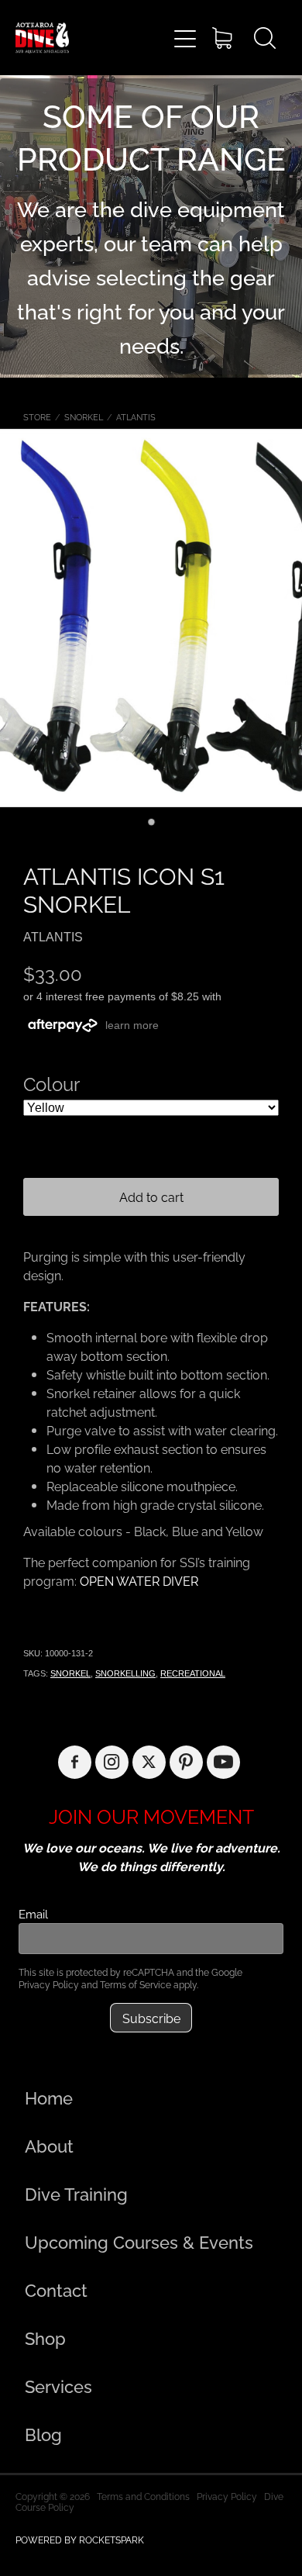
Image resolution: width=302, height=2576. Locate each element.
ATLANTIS (136, 416)
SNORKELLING (125, 1673)
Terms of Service (136, 1984)
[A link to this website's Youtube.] (223, 1762)
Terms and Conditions (143, 2496)
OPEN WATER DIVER (139, 1580)
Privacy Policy (49, 1984)
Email (33, 1913)
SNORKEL (84, 416)
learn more (132, 1025)
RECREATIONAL (193, 1673)
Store (37, 416)
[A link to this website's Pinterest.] (186, 1762)
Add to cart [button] (151, 1196)
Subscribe (151, 2018)
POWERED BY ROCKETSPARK (80, 2539)
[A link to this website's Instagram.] (112, 1762)
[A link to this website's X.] (149, 1762)
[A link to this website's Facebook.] (75, 1762)
